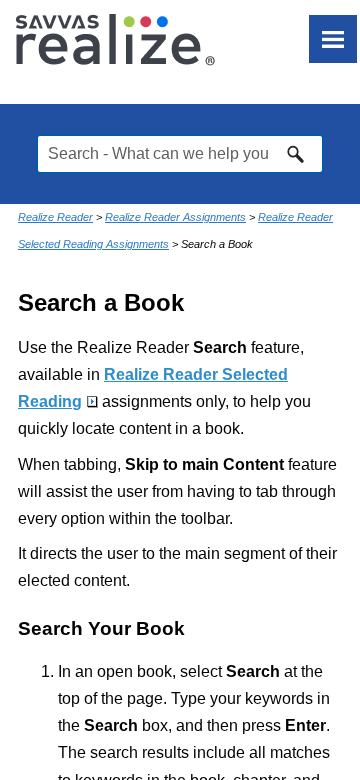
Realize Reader (55, 217)
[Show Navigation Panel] (333, 39)
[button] (296, 154)
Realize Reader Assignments (175, 217)
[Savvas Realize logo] (116, 39)
